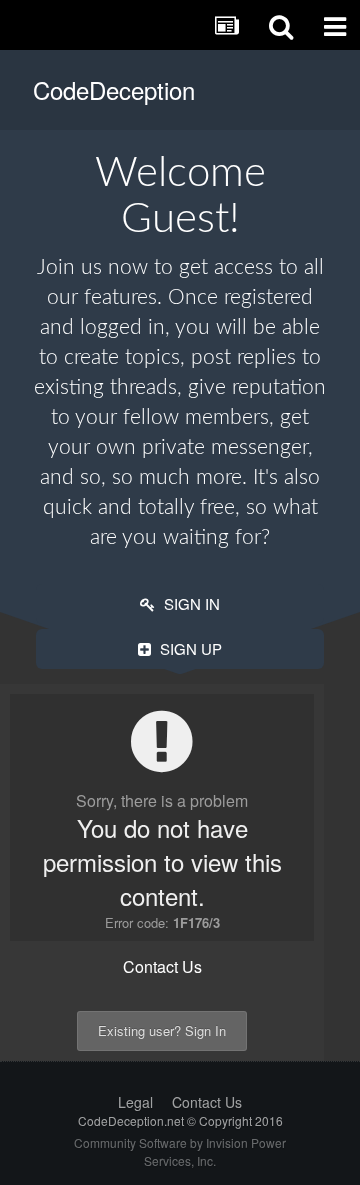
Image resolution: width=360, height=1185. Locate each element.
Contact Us (162, 966)
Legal (135, 1102)
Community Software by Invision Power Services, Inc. (180, 1151)
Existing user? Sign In (162, 1030)
